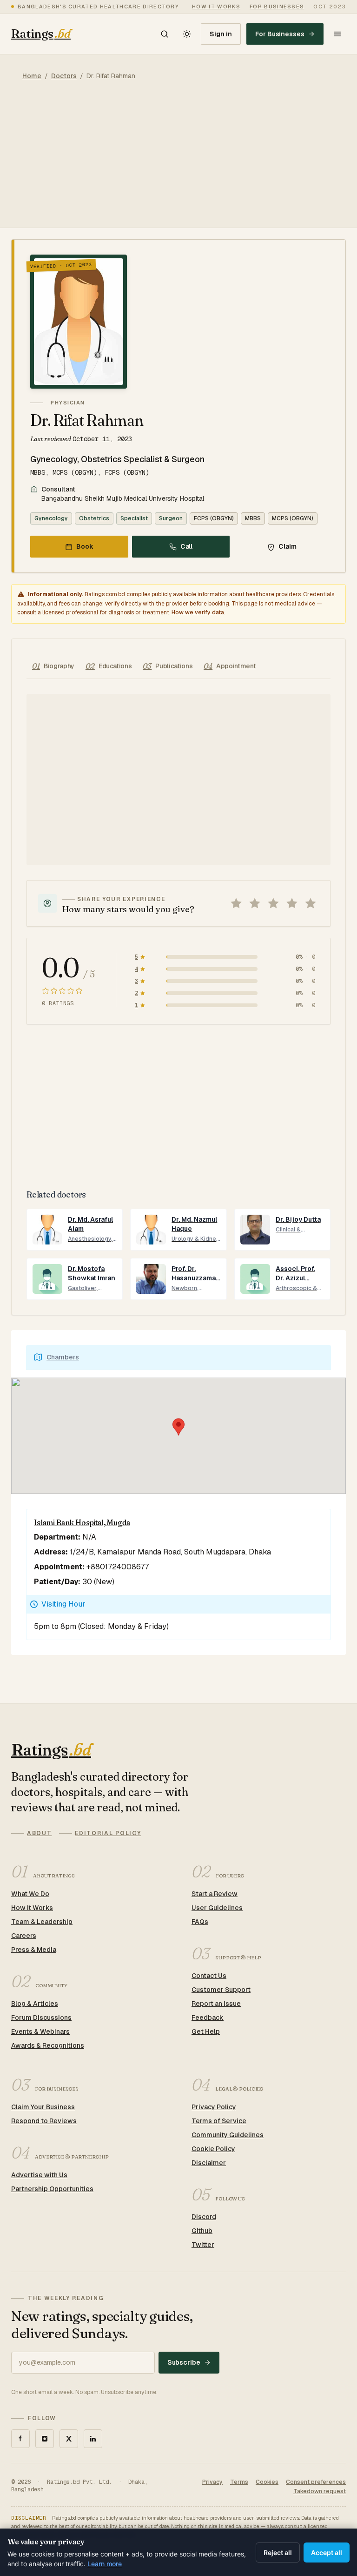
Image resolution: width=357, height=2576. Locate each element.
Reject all (278, 2552)
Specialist (134, 518)
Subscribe (184, 2362)
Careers (24, 1936)
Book (85, 546)
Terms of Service (219, 2121)
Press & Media (34, 1950)
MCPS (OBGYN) (293, 518)
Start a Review (215, 1894)
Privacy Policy (214, 2107)
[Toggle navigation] (337, 34)
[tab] (53, 666)
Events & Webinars (40, 2031)
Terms (239, 2482)
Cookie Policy (213, 2149)
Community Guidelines (228, 2135)
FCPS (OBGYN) (214, 518)
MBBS (253, 518)
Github (202, 2231)
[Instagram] (45, 2439)
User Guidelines (217, 1908)
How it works (216, 7)
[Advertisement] (178, 162)
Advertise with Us (39, 2175)
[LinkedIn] (93, 2439)
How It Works (32, 1908)
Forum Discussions (41, 2018)
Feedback (208, 2018)
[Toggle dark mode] (187, 34)
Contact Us (209, 1976)
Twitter (203, 2245)
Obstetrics (94, 518)
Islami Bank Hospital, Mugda (82, 1522)
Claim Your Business (43, 2107)
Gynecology (51, 518)
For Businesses (280, 34)
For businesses (277, 7)
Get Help (206, 2031)
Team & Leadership (42, 1922)
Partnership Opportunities (52, 2189)
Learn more (105, 2564)
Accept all (327, 2552)
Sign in (221, 34)
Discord (204, 2217)
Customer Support (221, 1990)
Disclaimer (209, 2163)
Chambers (63, 1357)
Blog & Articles (35, 2004)
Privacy (212, 2482)
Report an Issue (216, 2004)
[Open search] (165, 34)
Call (187, 546)
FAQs (200, 1922)
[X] (69, 2439)
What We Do (30, 1894)
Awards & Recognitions (48, 2045)
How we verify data (198, 612)
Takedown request (320, 2491)
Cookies (267, 2482)
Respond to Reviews (44, 2121)
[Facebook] (20, 2439)
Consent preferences (316, 2482)
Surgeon (171, 518)
